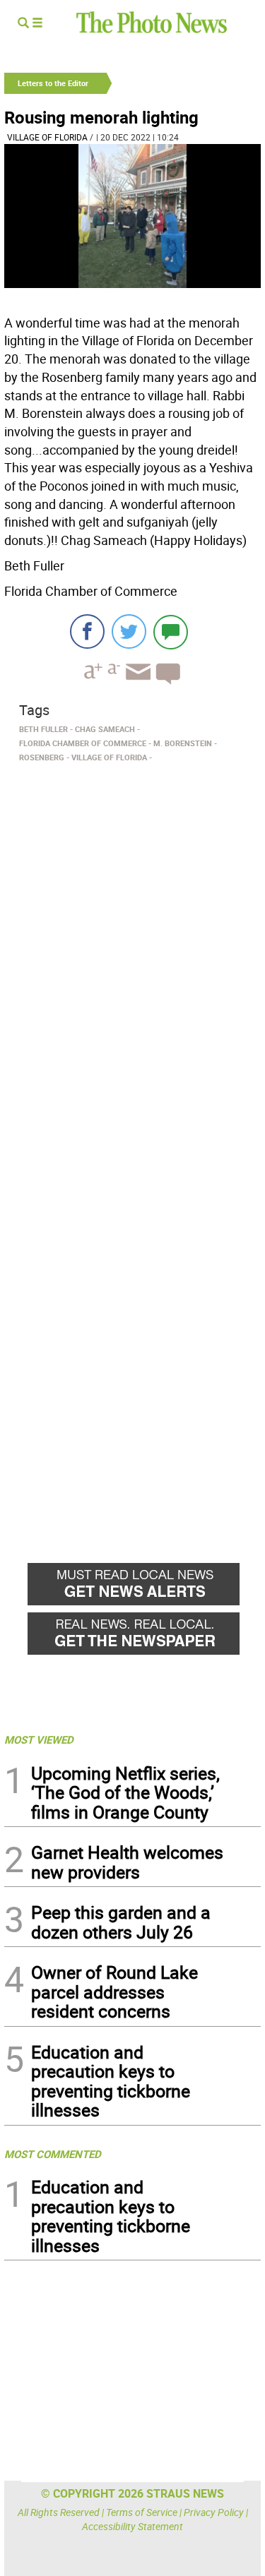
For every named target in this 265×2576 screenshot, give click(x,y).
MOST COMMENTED (53, 2154)
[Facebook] (87, 631)
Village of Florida (47, 137)
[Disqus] (132, 961)
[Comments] (171, 631)
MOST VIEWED (39, 1739)
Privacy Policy (214, 2512)
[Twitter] (129, 631)
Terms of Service (142, 2512)
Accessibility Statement (132, 2526)
